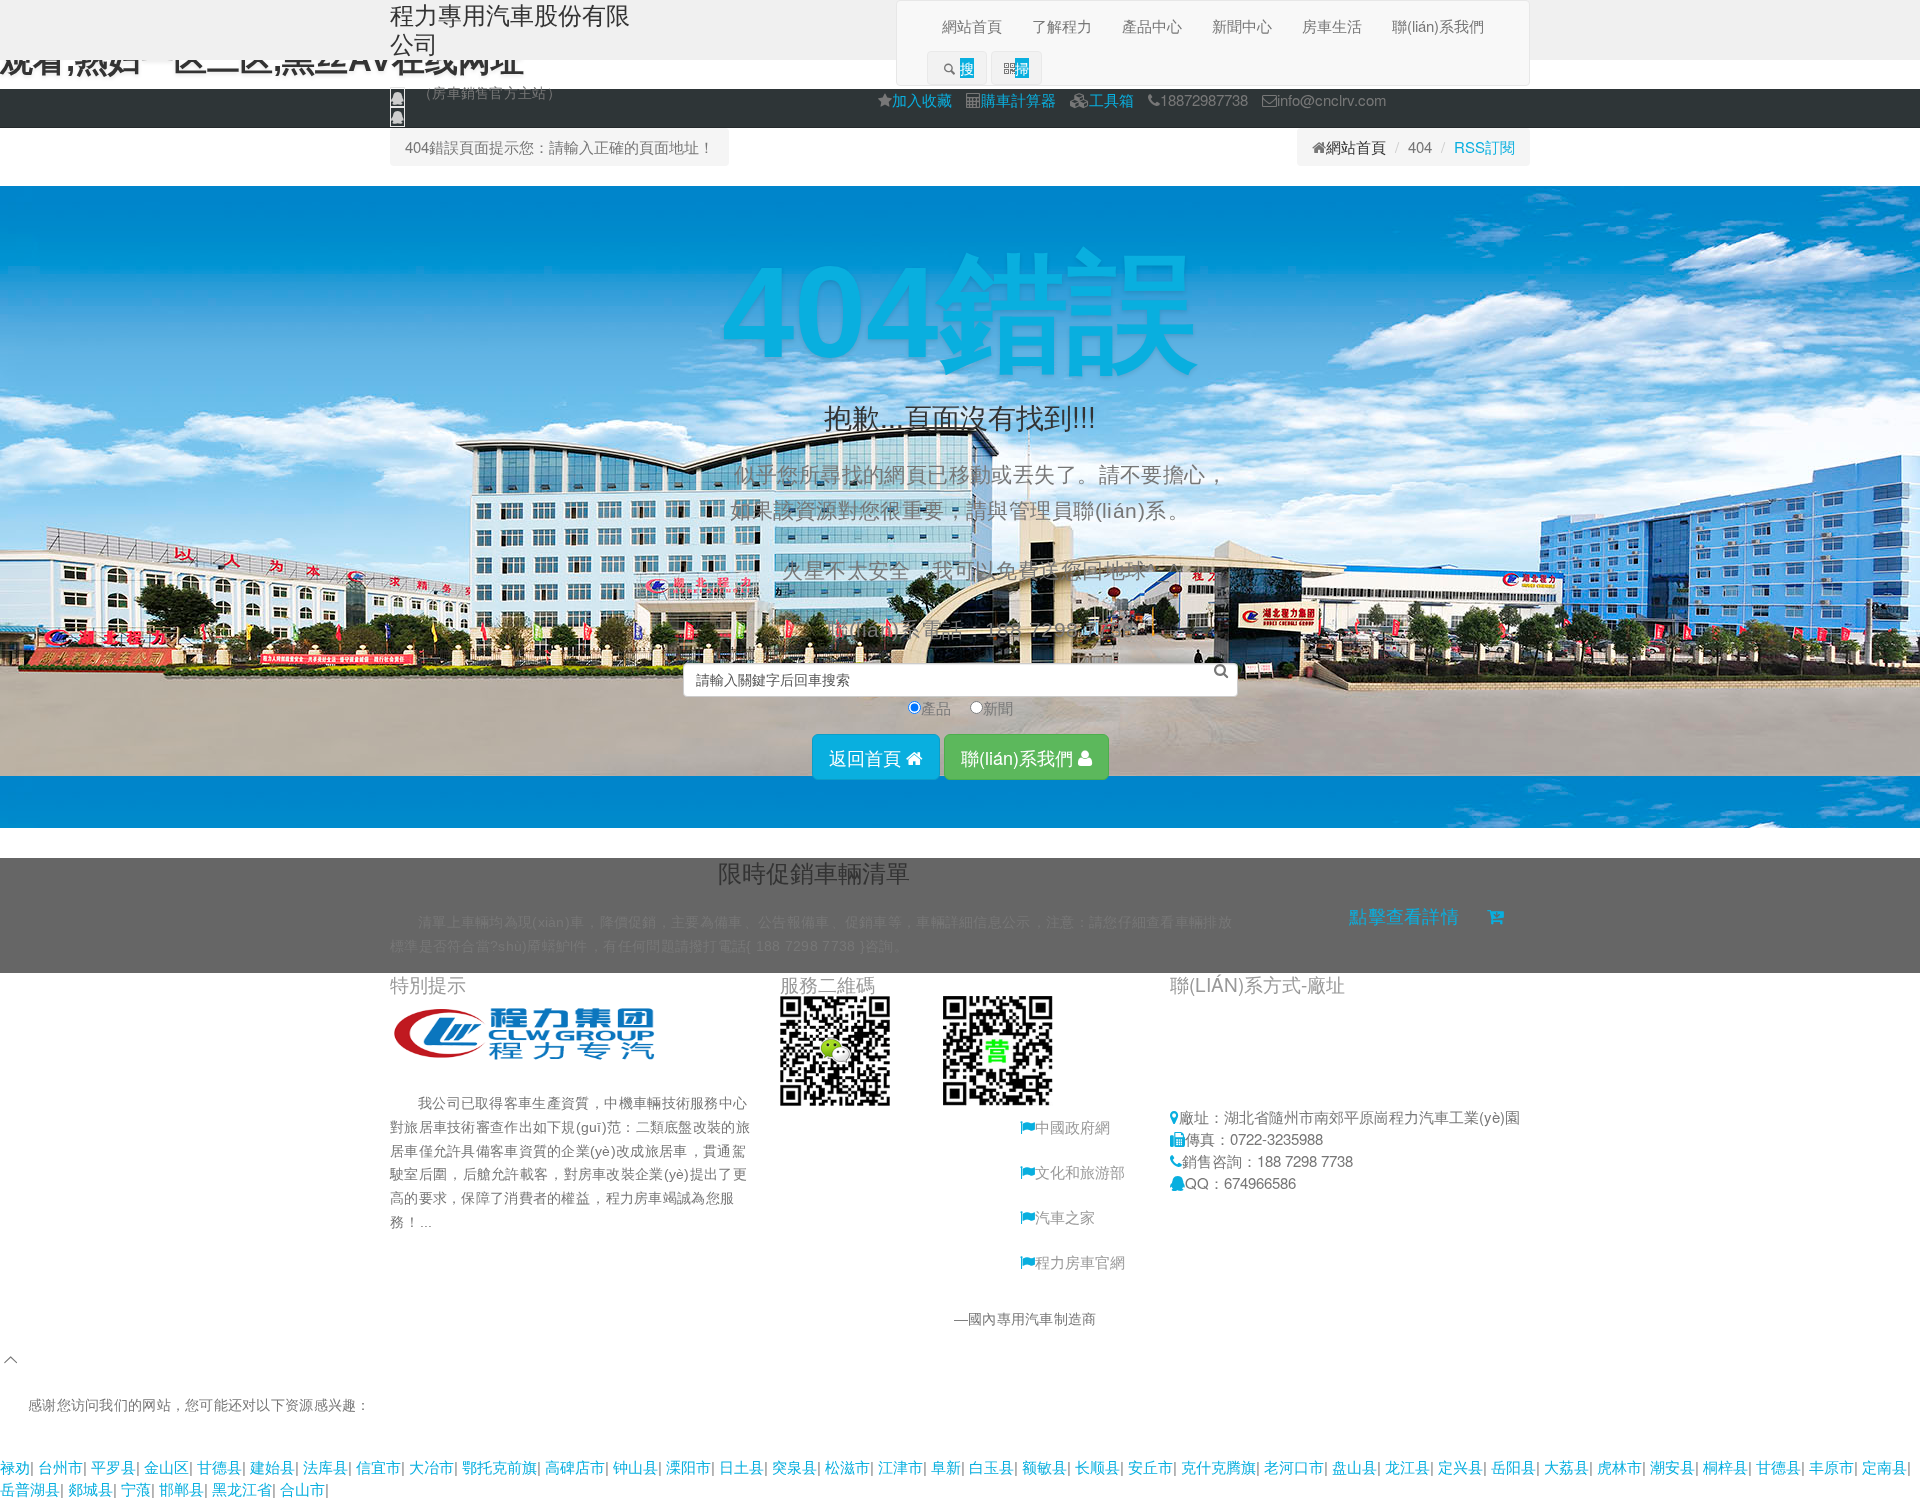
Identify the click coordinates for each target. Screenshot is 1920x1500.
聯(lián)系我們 (1019, 757)
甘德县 (219, 1466)
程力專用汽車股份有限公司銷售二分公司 (825, 1319)
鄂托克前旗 (499, 1466)
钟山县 (635, 1466)
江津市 (900, 1466)
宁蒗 (136, 1488)
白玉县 (991, 1466)
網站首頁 (1356, 146)
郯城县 (90, 1488)
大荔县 (1566, 1466)
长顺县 (1097, 1466)
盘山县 (1354, 1466)
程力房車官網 (1080, 1261)
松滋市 (847, 1466)
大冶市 (431, 1466)
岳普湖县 (30, 1488)
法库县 (325, 1466)
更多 (479, 1222)
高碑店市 (575, 1466)
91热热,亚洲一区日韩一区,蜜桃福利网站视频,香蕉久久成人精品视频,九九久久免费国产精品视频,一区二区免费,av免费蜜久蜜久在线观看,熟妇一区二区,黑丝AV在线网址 (551, 1443)
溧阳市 (688, 1466)
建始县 (272, 1466)
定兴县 (1460, 1466)
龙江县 (1407, 1466)
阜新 (946, 1466)
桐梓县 (1725, 1466)
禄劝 (15, 1466)
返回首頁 (867, 757)
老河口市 (1294, 1466)
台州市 (60, 1466)
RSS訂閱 (1484, 146)
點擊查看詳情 (1404, 917)
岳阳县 (1513, 1466)
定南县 (1884, 1466)
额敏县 (1044, 1466)
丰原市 (1831, 1466)
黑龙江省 (242, 1488)
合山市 (302, 1488)
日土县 (741, 1466)
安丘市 (1150, 1466)
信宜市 (378, 1466)
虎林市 (1619, 1466)
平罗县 (113, 1466)
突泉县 (794, 1466)
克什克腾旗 (1218, 1466)
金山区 (166, 1466)
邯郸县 (181, 1488)
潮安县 (1672, 1466)
